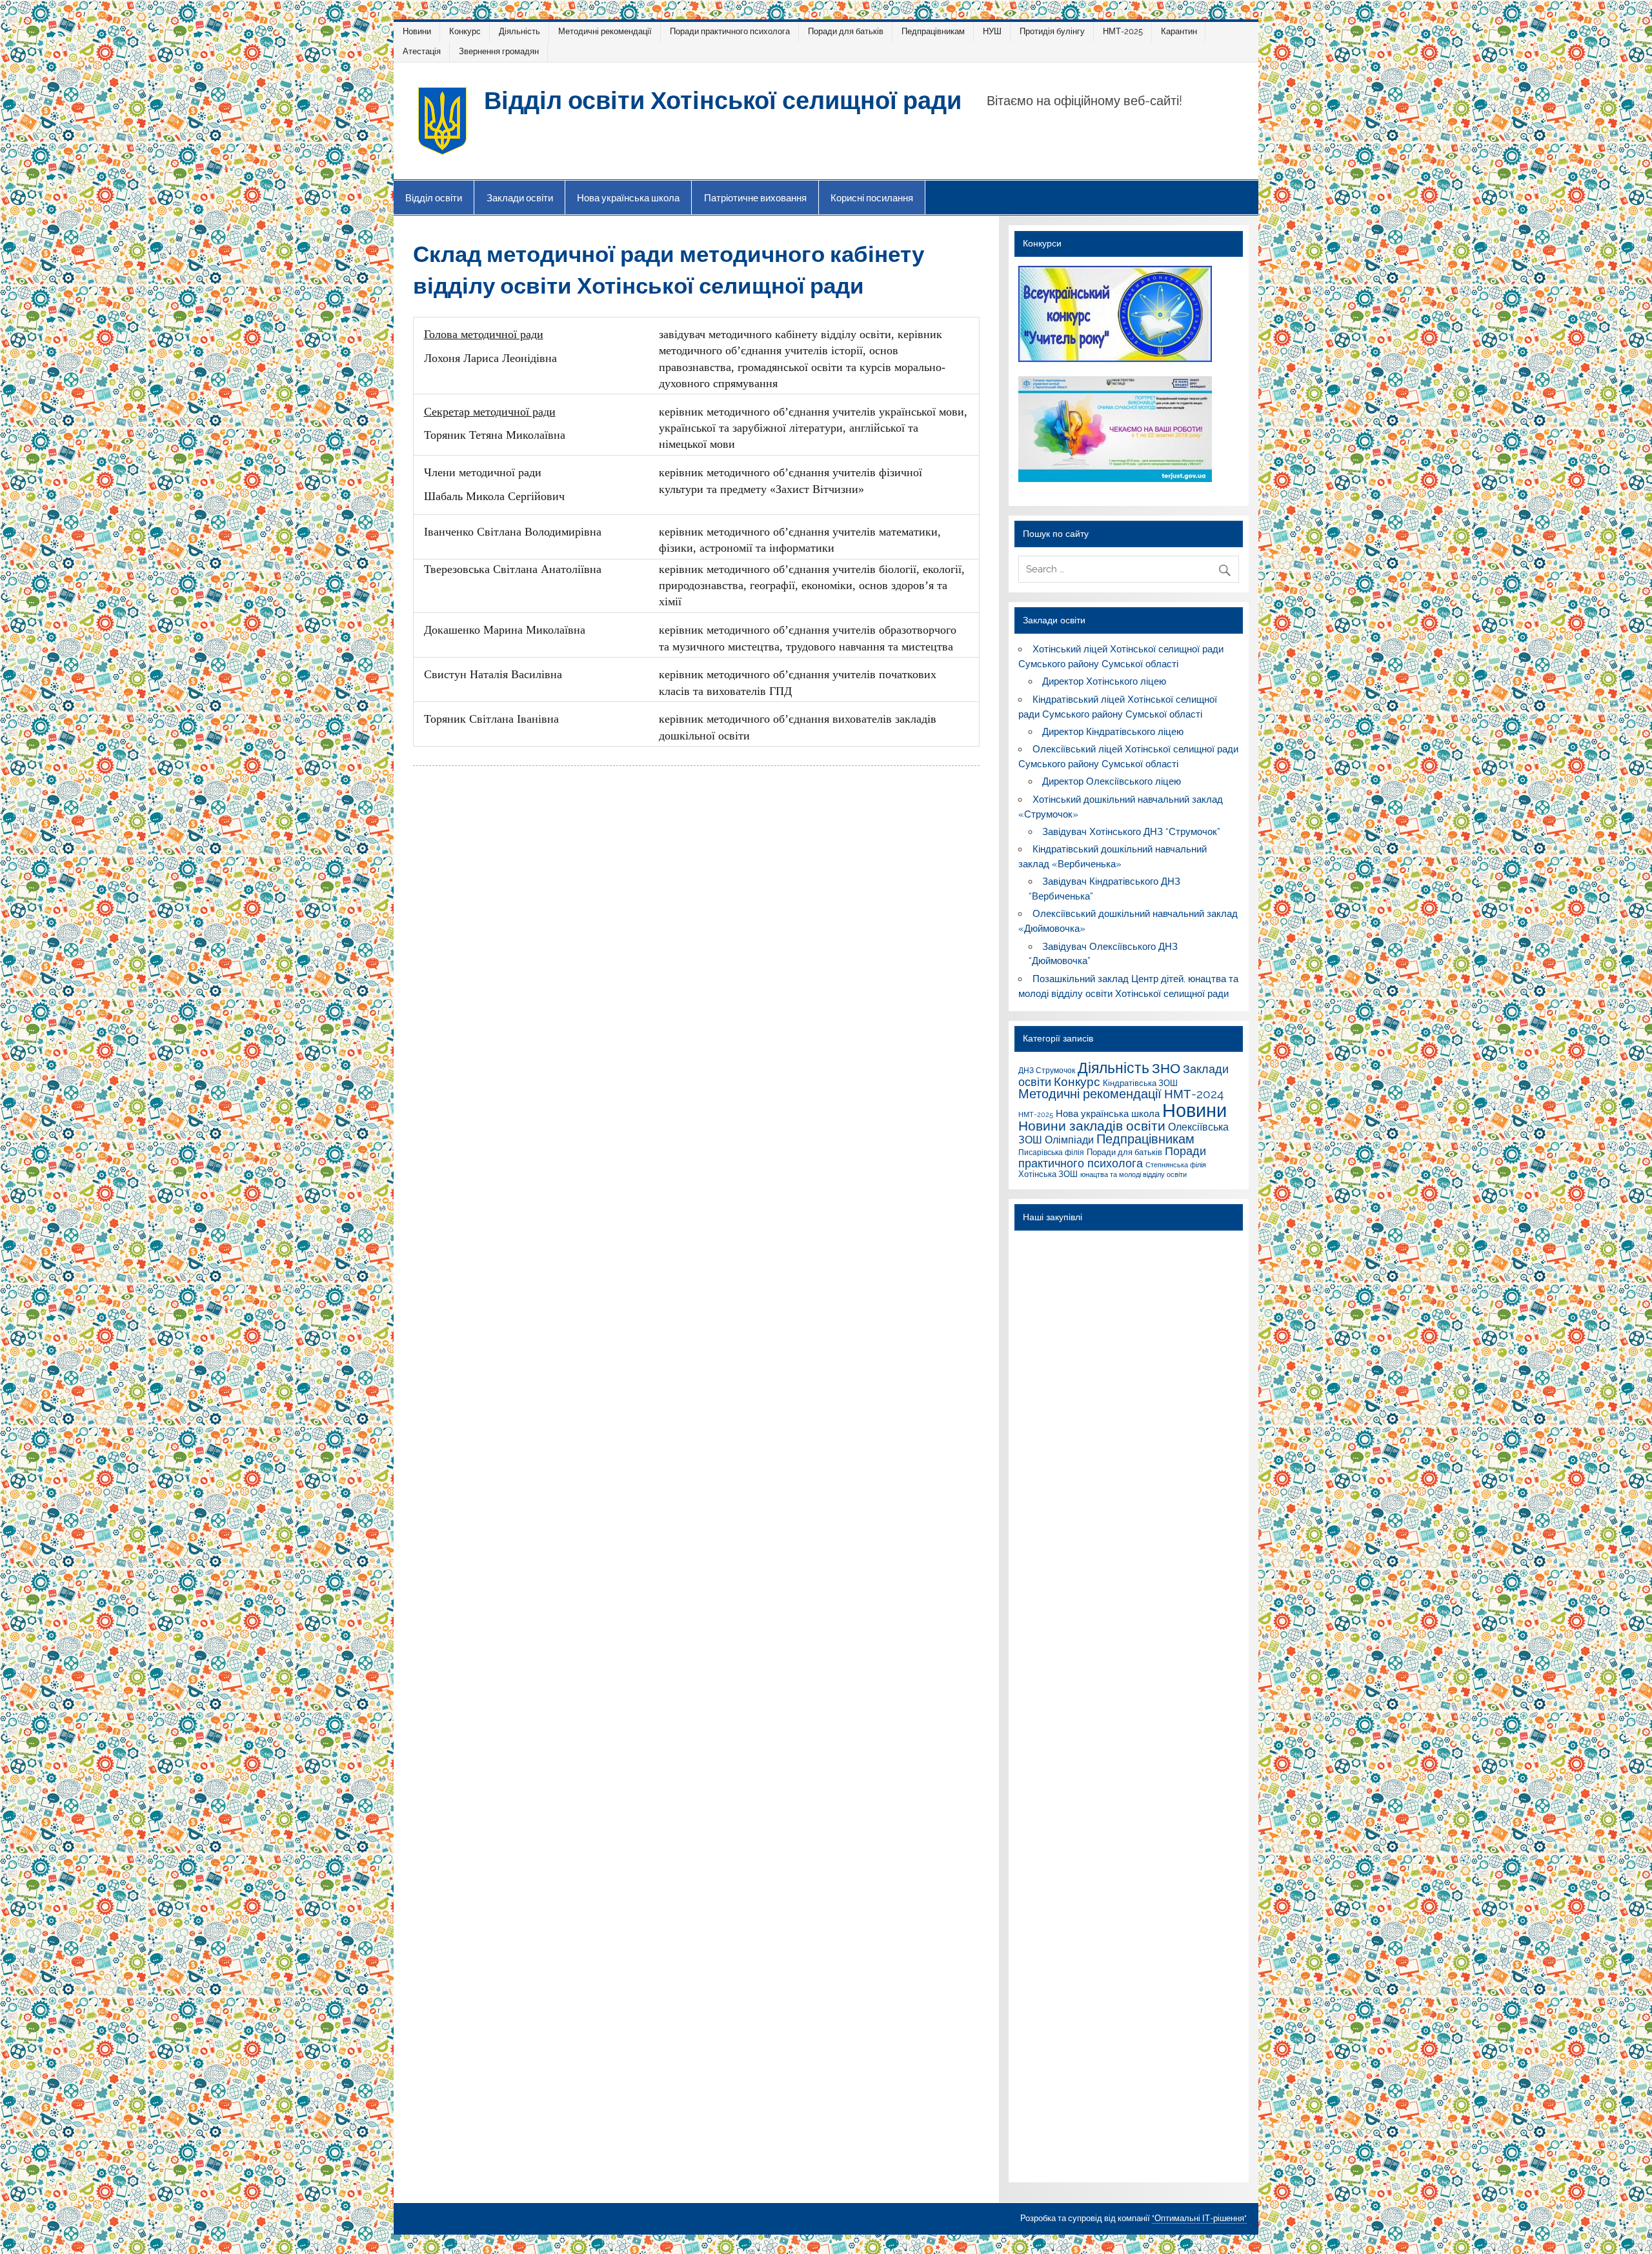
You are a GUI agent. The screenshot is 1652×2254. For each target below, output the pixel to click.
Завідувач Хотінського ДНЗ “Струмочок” (1131, 832)
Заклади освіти (520, 198)
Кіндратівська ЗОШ (1140, 1083)
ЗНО (1166, 1068)
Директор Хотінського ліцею (1104, 681)
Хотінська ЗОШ (1048, 1174)
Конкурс (465, 31)
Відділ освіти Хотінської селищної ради (723, 99)
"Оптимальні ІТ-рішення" (1199, 2218)
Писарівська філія (1051, 1152)
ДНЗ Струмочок (1047, 1070)
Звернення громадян (499, 51)
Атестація (422, 51)
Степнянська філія (1176, 1165)
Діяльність (519, 31)
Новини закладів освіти (1092, 1126)
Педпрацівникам (933, 31)
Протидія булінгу (1052, 31)
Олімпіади (1069, 1140)
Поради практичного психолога (730, 31)
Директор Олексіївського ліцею (1112, 781)
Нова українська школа (628, 198)
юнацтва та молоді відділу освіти (1133, 1174)
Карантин (1179, 31)
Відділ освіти (434, 198)
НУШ (992, 31)
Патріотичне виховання (755, 198)
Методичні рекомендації (605, 31)
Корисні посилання (872, 198)
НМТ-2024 (1194, 1094)
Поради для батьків (846, 31)
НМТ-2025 (1123, 31)
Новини (417, 31)
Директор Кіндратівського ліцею (1113, 732)
